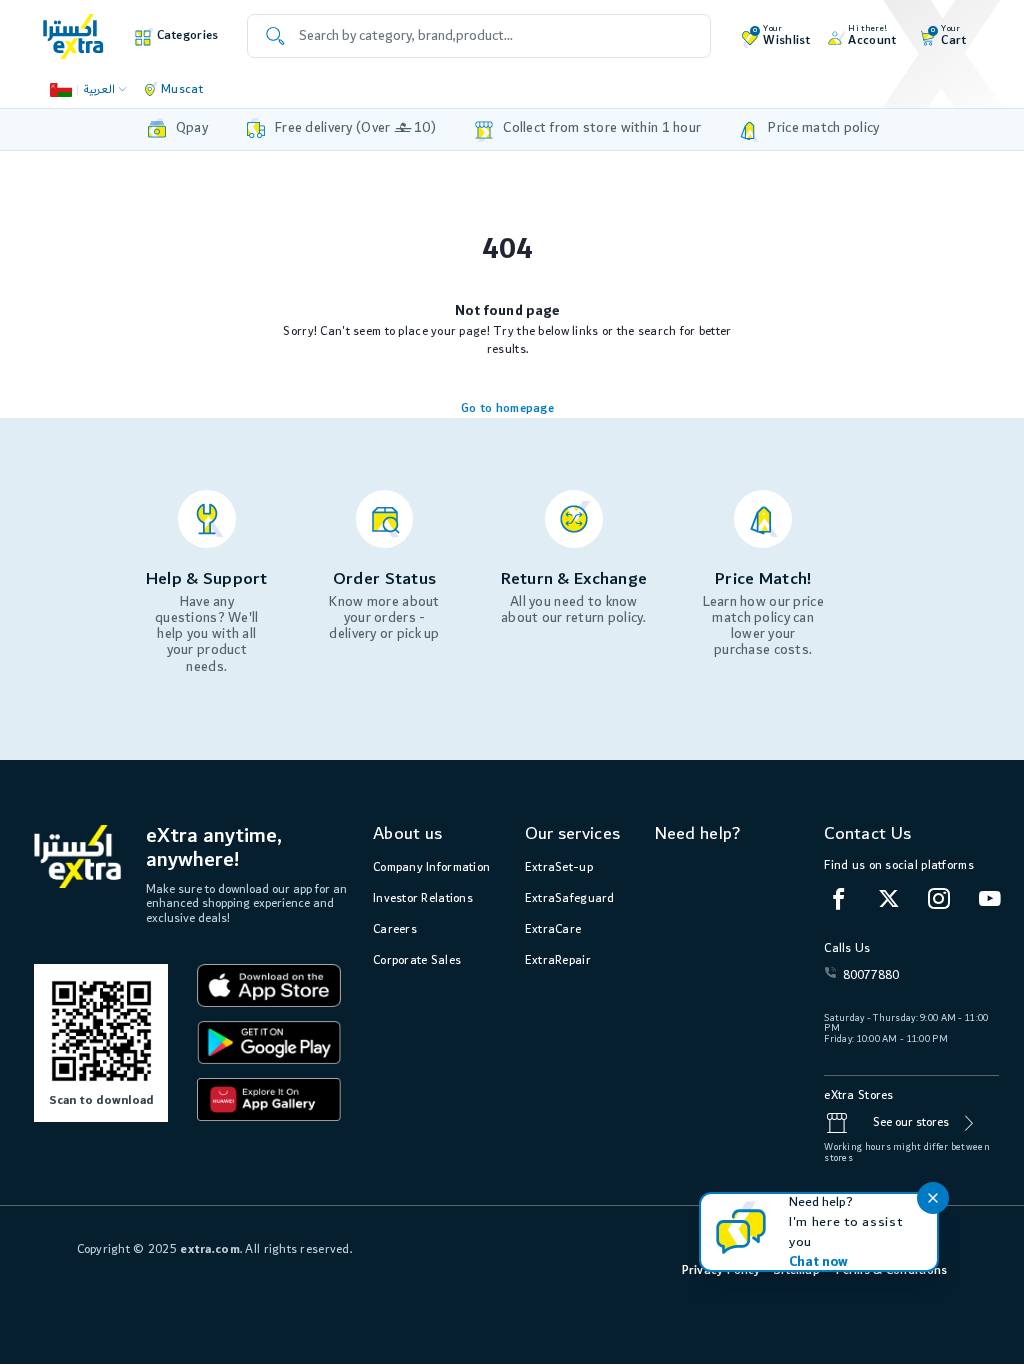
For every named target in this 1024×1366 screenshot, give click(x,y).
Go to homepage (507, 408)
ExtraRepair (558, 960)
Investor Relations (423, 898)
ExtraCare (553, 929)
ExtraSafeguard (570, 898)
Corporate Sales (417, 960)
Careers (395, 929)
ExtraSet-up (559, 867)
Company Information (431, 867)
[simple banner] (73, 35)
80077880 (871, 975)
